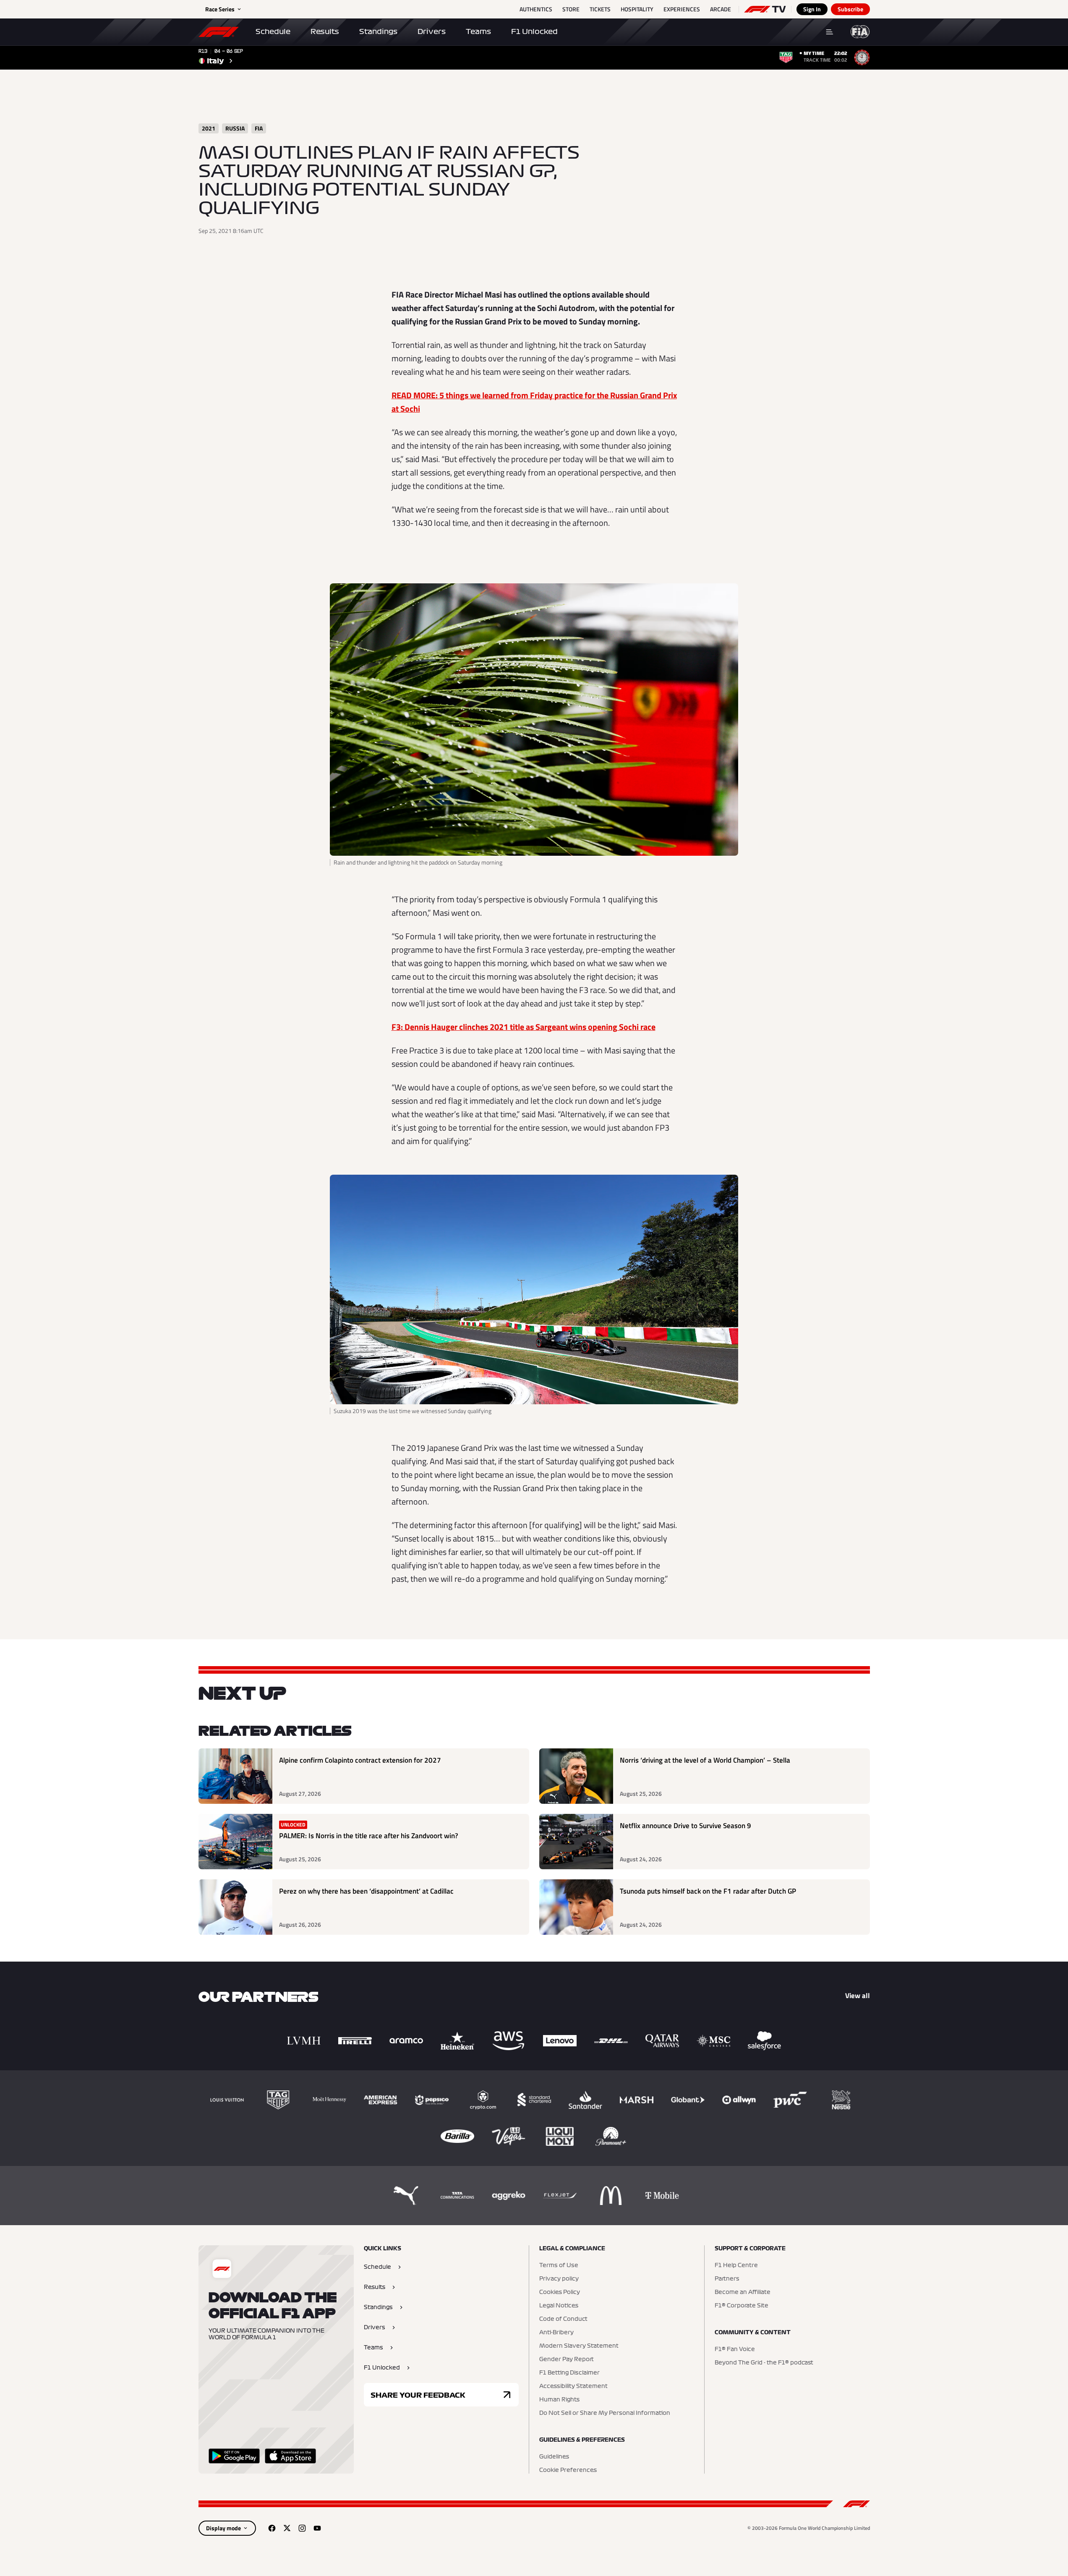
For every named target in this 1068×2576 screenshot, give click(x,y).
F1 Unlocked (534, 31)
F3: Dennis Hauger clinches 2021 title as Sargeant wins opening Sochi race (524, 1027)
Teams (478, 31)
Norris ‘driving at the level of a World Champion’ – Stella (705, 1760)
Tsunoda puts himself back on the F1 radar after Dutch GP (708, 1891)
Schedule (273, 31)
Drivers (432, 31)
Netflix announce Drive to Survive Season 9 (685, 1826)
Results (325, 31)
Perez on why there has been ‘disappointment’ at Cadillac (366, 1891)
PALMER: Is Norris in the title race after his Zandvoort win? (369, 1836)
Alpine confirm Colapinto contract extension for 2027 (360, 1760)
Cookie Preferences (568, 2470)
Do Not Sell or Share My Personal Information (605, 2413)
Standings (378, 31)
